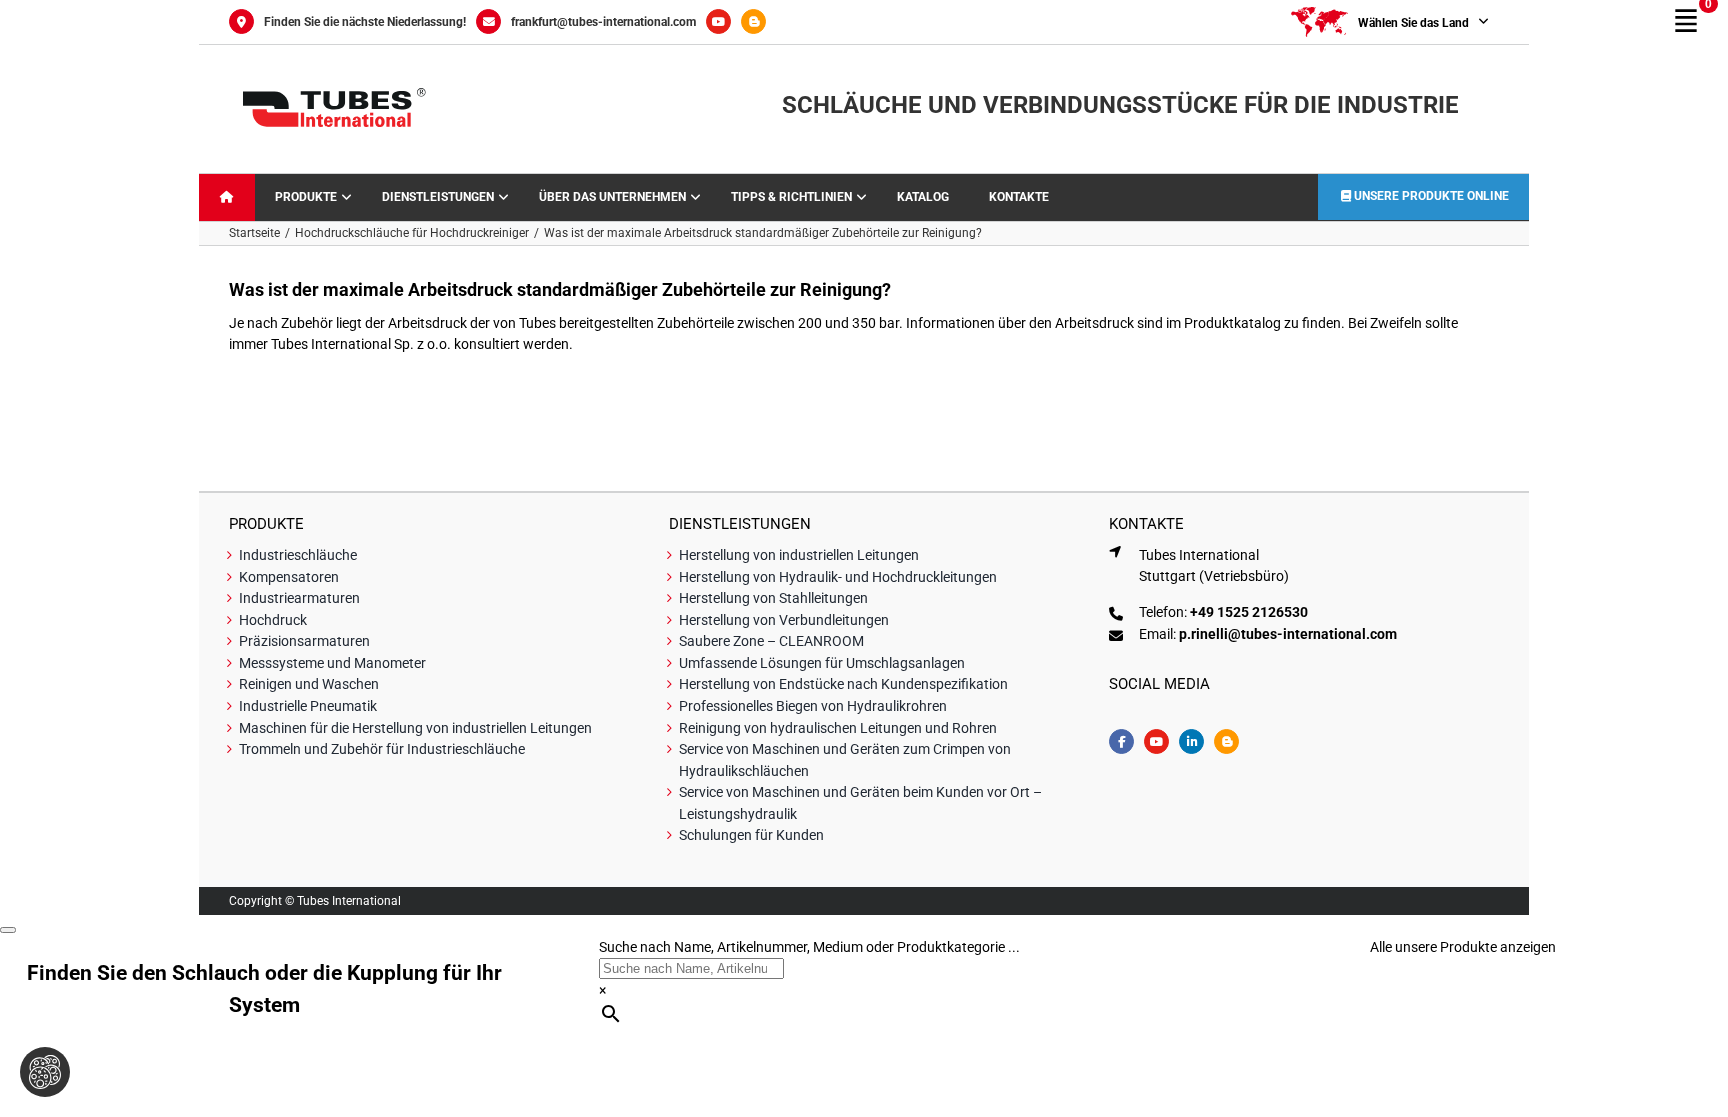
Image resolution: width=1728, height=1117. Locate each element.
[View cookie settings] (45, 1072)
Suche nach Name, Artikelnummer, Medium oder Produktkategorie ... (809, 947)
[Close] (8, 930)
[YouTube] (723, 22)
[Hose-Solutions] (758, 22)
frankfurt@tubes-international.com (603, 22)
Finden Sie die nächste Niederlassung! (365, 22)
